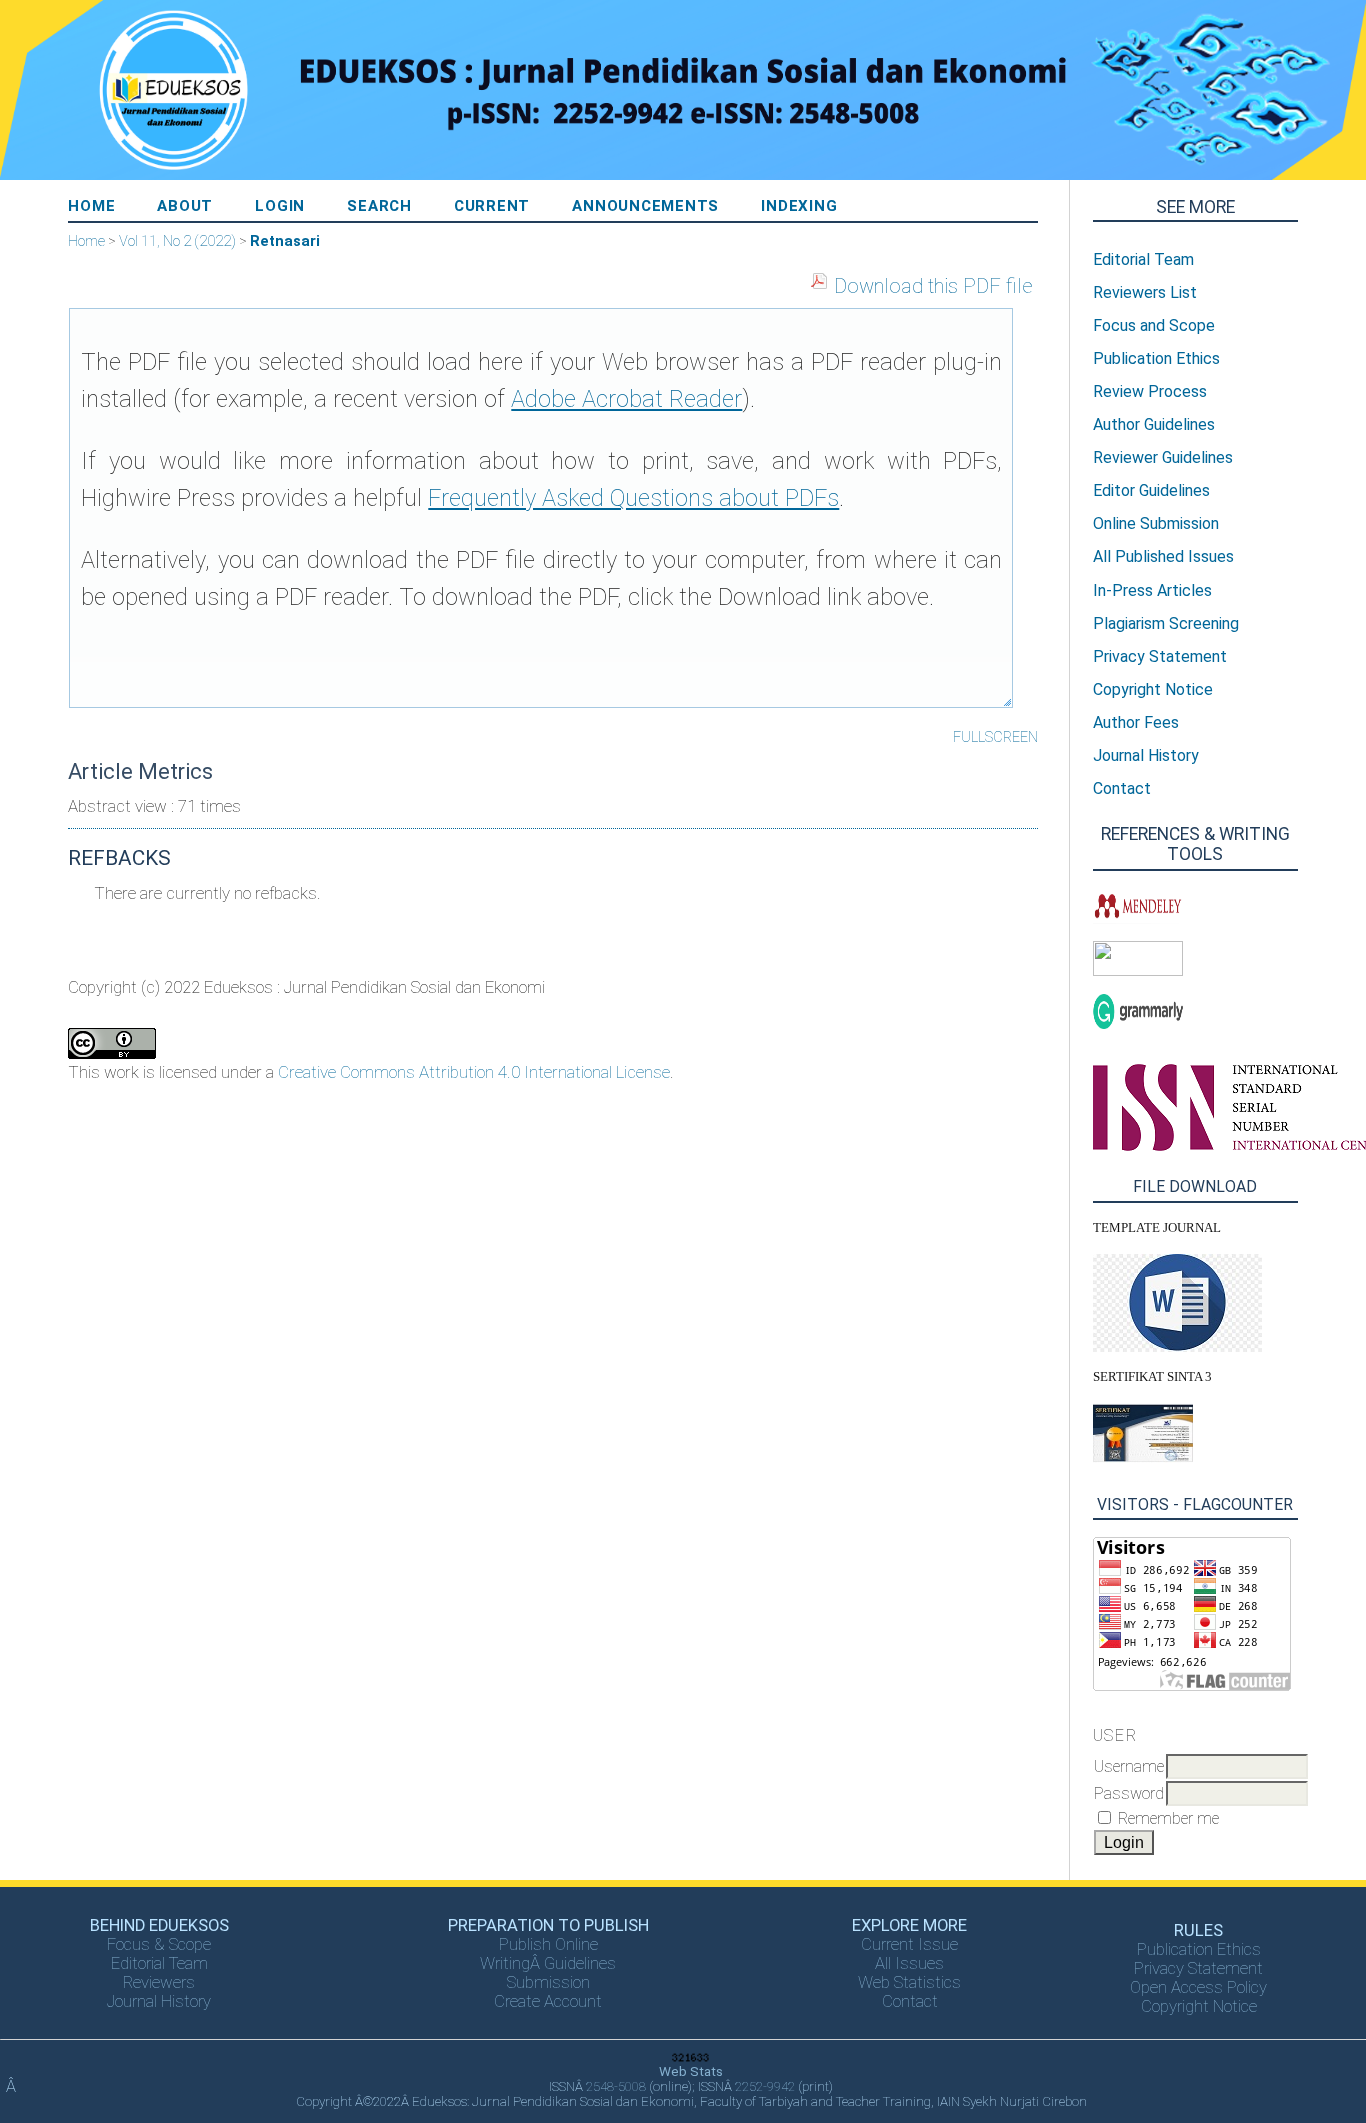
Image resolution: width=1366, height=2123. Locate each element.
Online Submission (1156, 523)
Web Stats (691, 2071)
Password (1129, 1793)
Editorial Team (159, 1963)
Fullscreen (995, 737)
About (185, 206)
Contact (910, 2001)
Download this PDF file (933, 286)
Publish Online (548, 1944)
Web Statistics (909, 1982)
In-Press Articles (1152, 590)
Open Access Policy (1198, 1987)
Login (280, 206)
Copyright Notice (1199, 2006)
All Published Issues (1163, 556)
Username (1129, 1766)
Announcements (645, 206)
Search (379, 206)
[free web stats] (691, 2059)
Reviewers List (1145, 292)
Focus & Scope (159, 1944)
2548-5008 (616, 2086)
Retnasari (285, 241)
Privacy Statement (1198, 1968)
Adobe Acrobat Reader (626, 399)
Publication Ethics (1199, 1949)
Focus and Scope (1154, 325)
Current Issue (909, 1944)
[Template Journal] (1177, 1346)
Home (91, 206)
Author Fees (1136, 722)
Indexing (799, 206)
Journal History (159, 2001)
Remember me (1168, 1818)
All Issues (909, 1963)
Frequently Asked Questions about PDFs (633, 498)
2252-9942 (765, 2086)
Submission (548, 1982)
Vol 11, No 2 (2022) (177, 241)
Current (492, 206)
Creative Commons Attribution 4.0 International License (474, 1072)
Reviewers (159, 1982)
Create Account (548, 2001)
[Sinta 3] (1143, 1457)
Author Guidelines (1154, 424)
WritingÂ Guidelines (548, 1963)
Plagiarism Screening (1166, 623)
